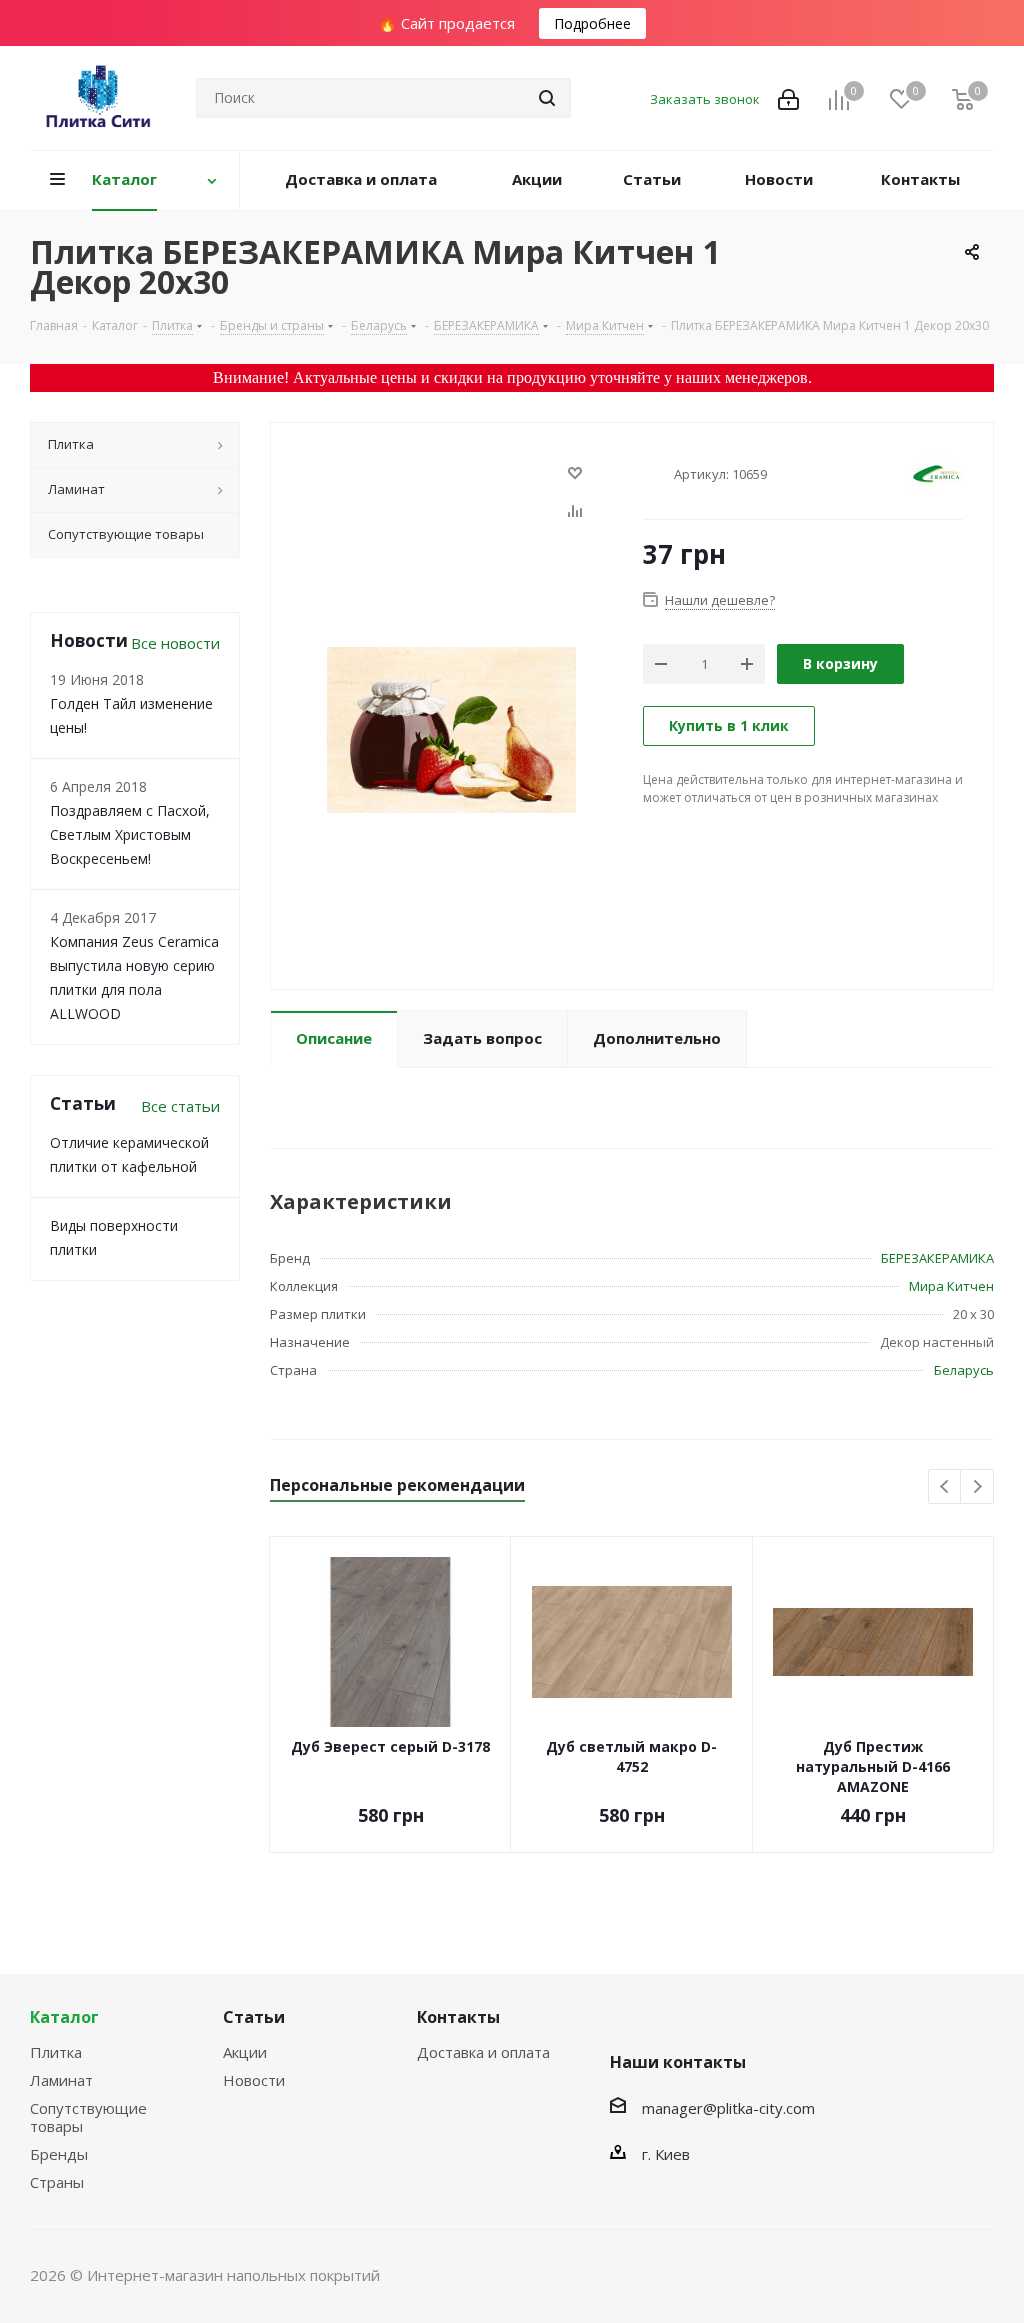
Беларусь (964, 1370)
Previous (945, 1487)
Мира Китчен (951, 1286)
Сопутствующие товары (88, 2117)
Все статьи (180, 1106)
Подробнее (592, 23)
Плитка (56, 2052)
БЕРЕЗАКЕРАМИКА (937, 1258)
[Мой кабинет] (788, 98)
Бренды (59, 2154)
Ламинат (61, 2080)
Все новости (175, 643)
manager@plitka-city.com (728, 2108)
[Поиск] (547, 98)
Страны (57, 2182)
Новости (254, 2080)
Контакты (458, 2017)
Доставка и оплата (483, 2052)
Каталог (64, 2017)
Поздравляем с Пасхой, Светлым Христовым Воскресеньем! (130, 834)
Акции (245, 2052)
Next (977, 1487)
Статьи (254, 2017)
